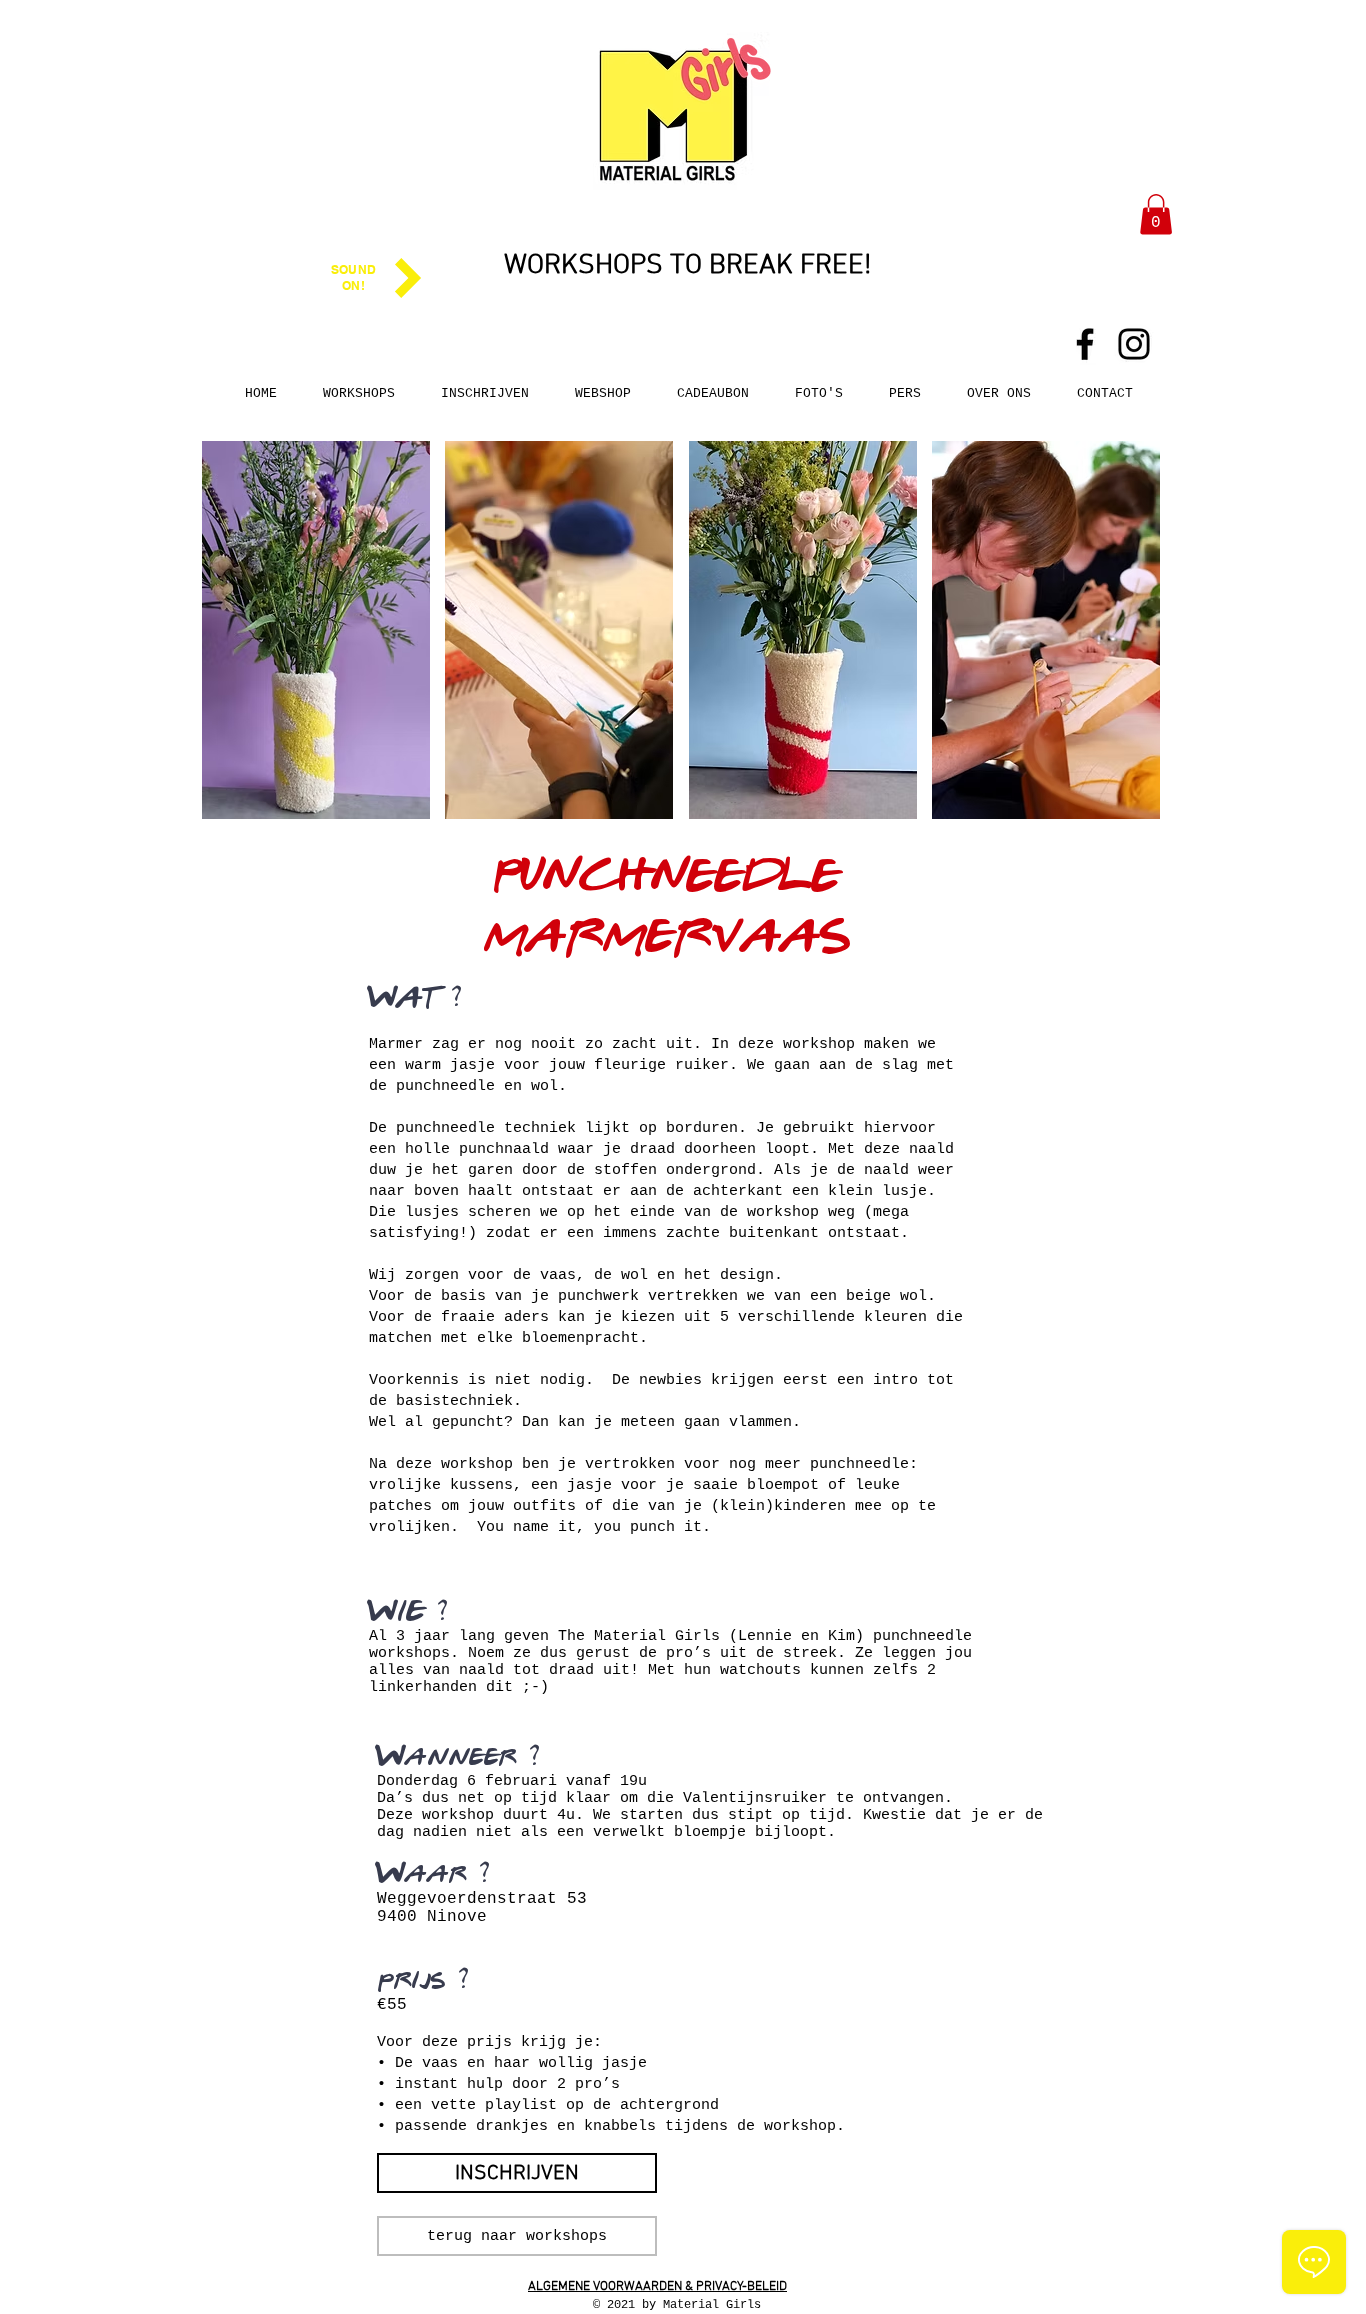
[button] (1156, 214)
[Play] (408, 278)
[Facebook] (1085, 344)
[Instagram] (1134, 344)
